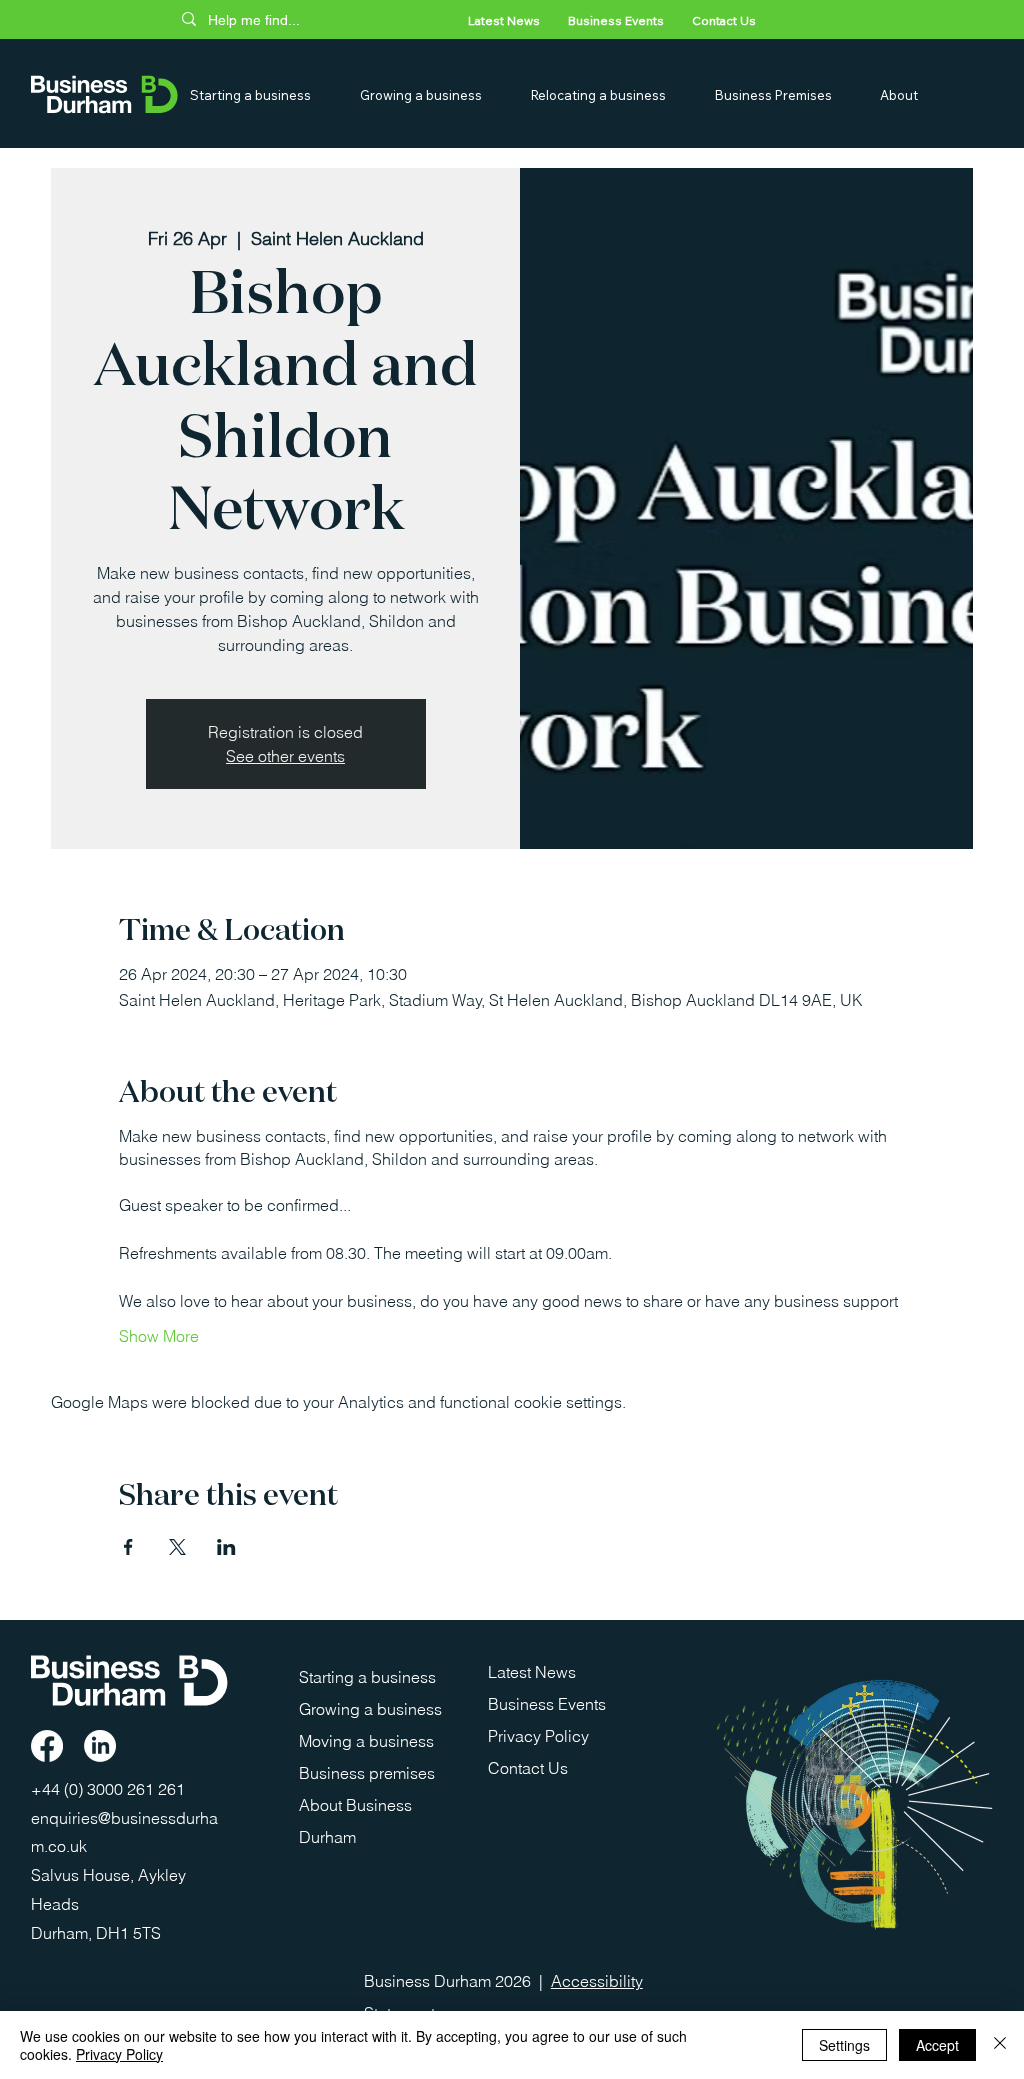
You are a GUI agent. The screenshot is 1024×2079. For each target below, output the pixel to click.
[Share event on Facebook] (128, 1547)
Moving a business (366, 1741)
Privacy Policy (538, 1736)
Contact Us (528, 1768)
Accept (937, 2045)
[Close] (1000, 2045)
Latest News (532, 1672)
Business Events (547, 1704)
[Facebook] (47, 1746)
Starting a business (367, 1677)
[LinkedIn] (100, 1746)
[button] (267, 95)
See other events (285, 756)
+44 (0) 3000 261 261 (110, 1789)
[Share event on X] (177, 1547)
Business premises (367, 1773)
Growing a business (370, 1709)
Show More (159, 1336)
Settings (844, 2045)
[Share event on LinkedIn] (226, 1547)
